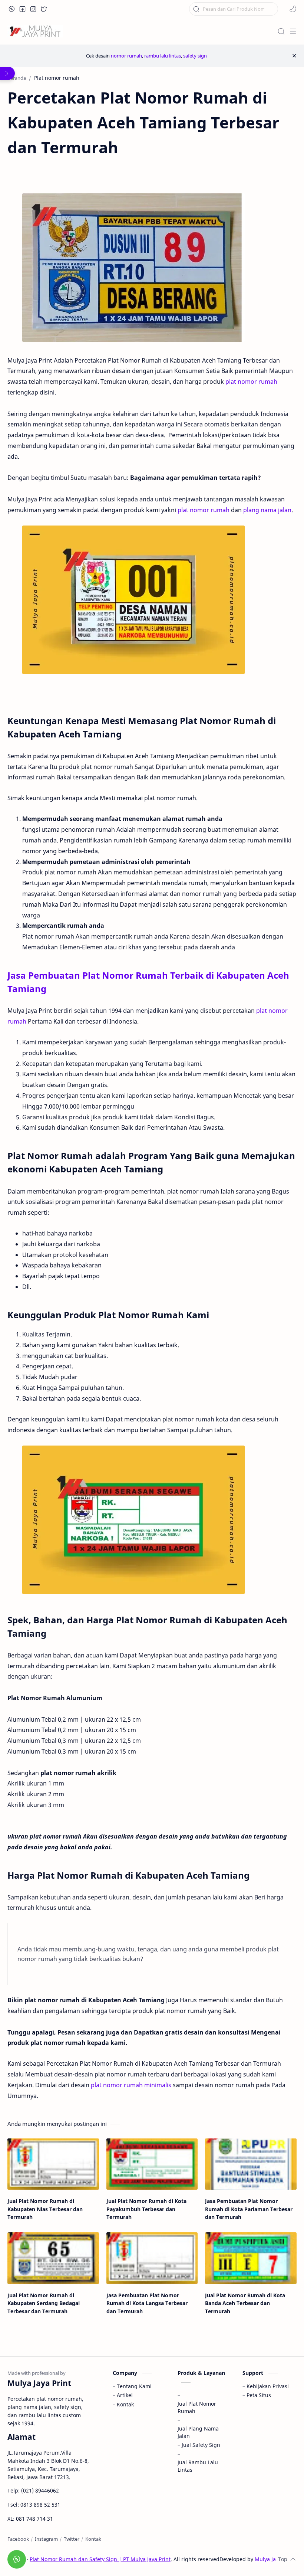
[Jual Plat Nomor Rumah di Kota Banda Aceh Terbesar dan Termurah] (251, 2258)
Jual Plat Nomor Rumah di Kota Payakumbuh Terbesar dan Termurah (146, 2209)
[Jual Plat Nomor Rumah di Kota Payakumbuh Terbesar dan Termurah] (152, 2164)
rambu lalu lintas (163, 56)
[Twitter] (72, 2539)
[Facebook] (18, 2539)
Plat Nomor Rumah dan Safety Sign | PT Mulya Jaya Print (100, 2559)
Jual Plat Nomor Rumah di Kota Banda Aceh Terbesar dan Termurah (245, 2303)
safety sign (195, 56)
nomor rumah (126, 56)
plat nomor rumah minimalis (131, 2085)
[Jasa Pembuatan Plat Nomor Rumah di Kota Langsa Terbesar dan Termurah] (152, 2258)
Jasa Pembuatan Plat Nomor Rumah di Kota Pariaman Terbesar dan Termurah (249, 2209)
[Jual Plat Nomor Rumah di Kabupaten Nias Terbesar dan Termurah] (53, 2164)
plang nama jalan (267, 510)
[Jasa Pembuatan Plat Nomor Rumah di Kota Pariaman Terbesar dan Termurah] (251, 2164)
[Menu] (293, 31)
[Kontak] (93, 2539)
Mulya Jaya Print (275, 2559)
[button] (12, 9)
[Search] (281, 31)
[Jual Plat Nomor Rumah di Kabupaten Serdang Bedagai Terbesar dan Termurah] (53, 2258)
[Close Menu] (294, 56)
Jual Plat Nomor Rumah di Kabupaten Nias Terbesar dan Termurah (45, 2209)
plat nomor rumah (251, 382)
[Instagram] (46, 2539)
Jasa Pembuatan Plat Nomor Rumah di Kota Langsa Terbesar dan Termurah (147, 2303)
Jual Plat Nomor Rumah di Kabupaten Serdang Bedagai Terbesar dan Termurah (44, 2303)
